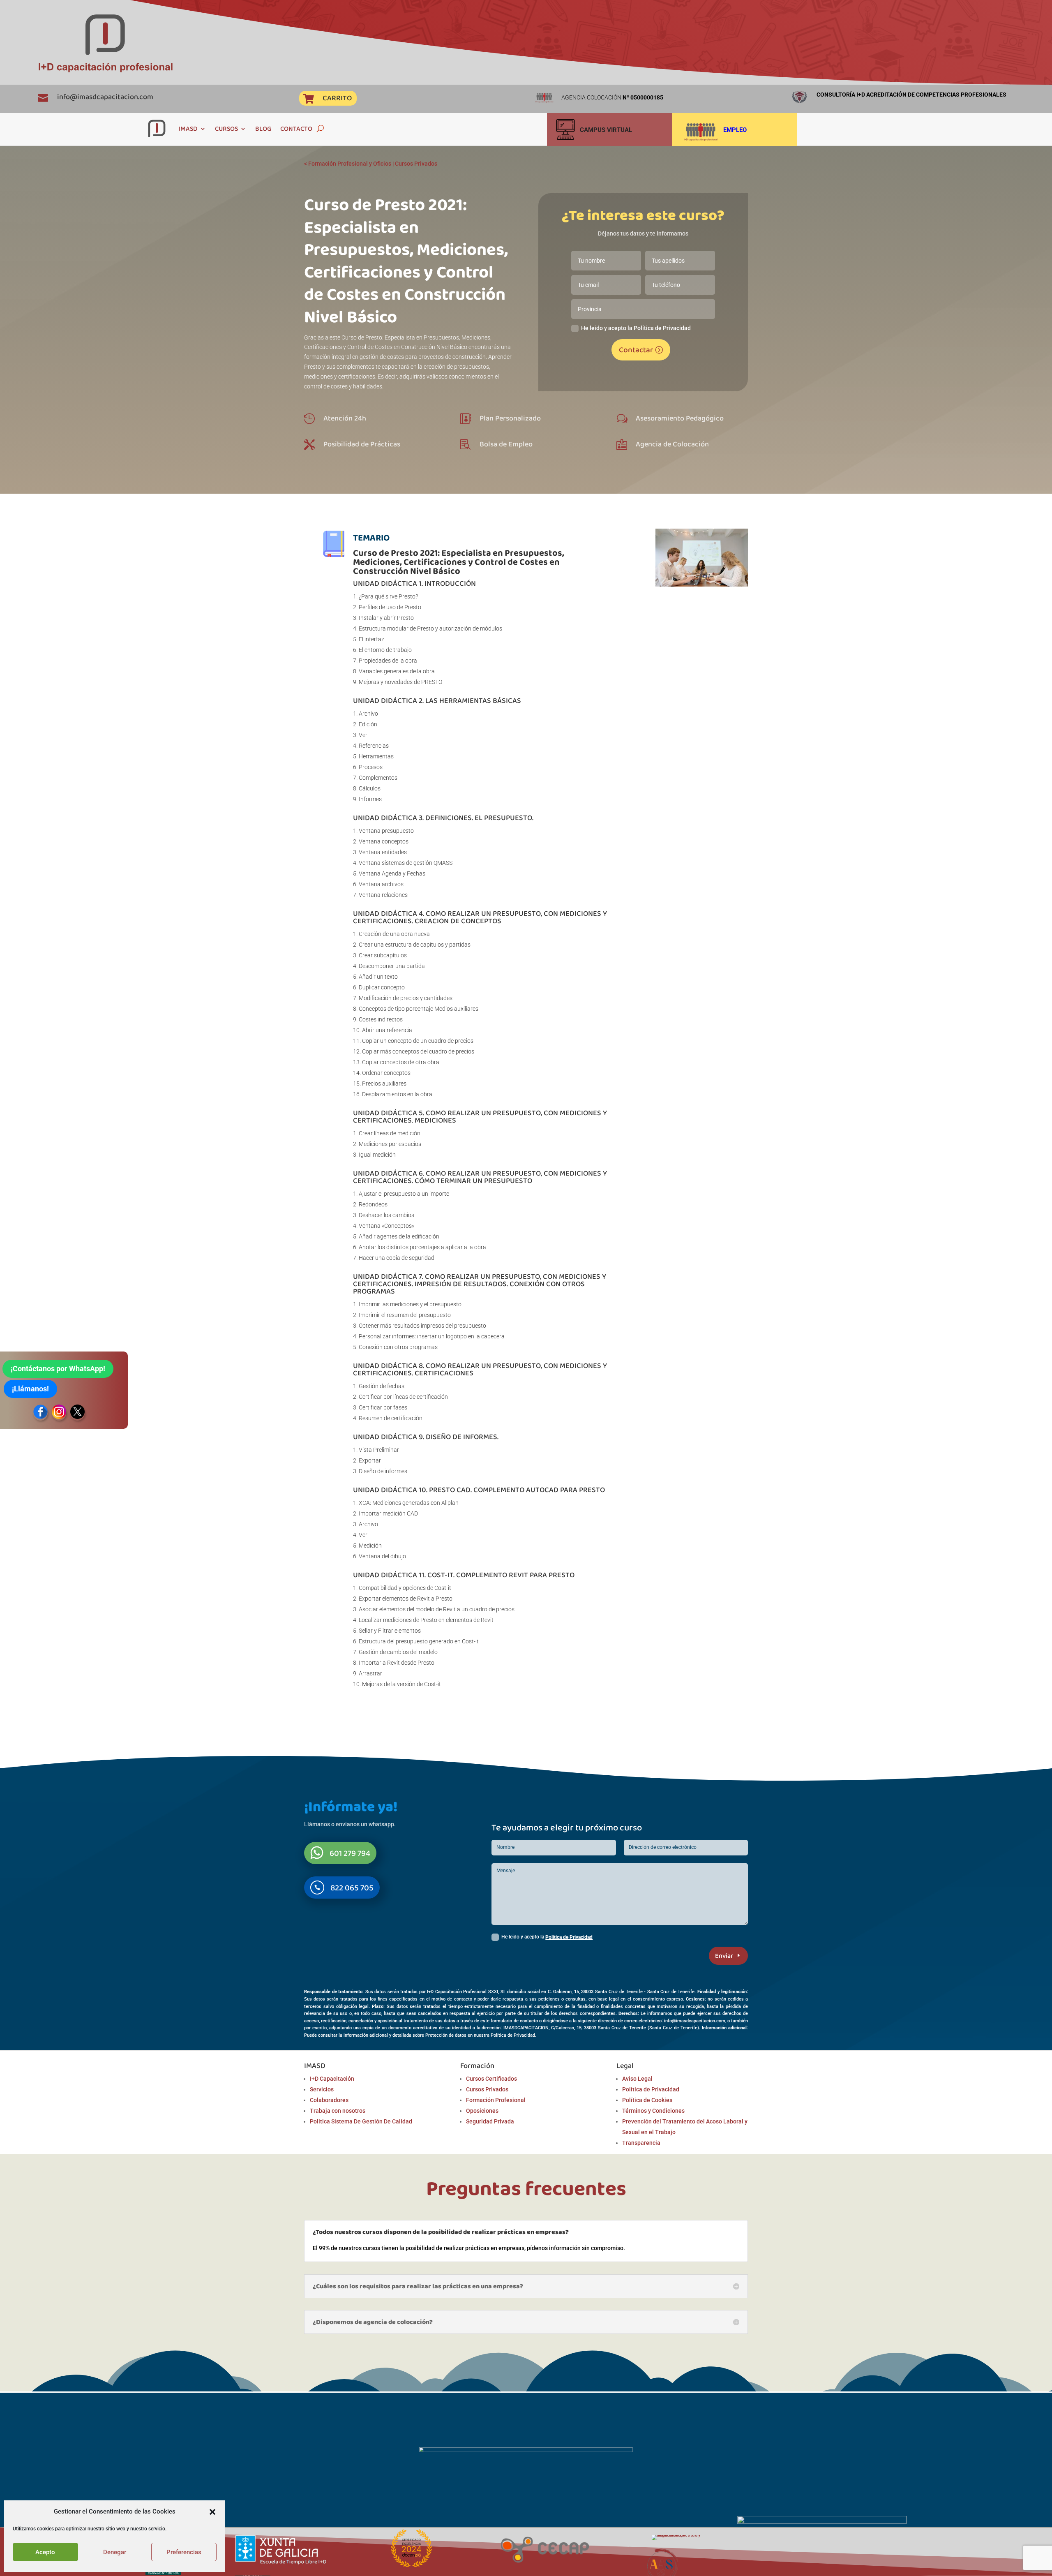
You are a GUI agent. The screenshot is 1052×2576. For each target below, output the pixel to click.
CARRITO (337, 98)
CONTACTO (296, 128)
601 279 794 (350, 1853)
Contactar (636, 350)
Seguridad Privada (490, 2121)
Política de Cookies (647, 2100)
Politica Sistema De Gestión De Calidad (361, 2121)
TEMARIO (371, 537)
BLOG (263, 128)
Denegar (115, 2552)
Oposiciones (482, 2111)
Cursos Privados (416, 164)
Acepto (45, 2552)
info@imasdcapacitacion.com (105, 97)
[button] (212, 2512)
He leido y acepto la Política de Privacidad (636, 328)
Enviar (724, 1956)
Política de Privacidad (569, 1937)
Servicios (322, 2089)
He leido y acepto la (547, 1937)
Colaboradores (329, 2100)
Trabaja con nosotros (338, 2111)
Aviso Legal (637, 2079)
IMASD (188, 128)
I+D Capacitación (332, 2079)
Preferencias (184, 2552)
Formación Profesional (496, 2100)
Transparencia (641, 2143)
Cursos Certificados (491, 2079)
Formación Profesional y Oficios (350, 164)
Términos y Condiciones (653, 2111)
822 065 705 (352, 1888)
